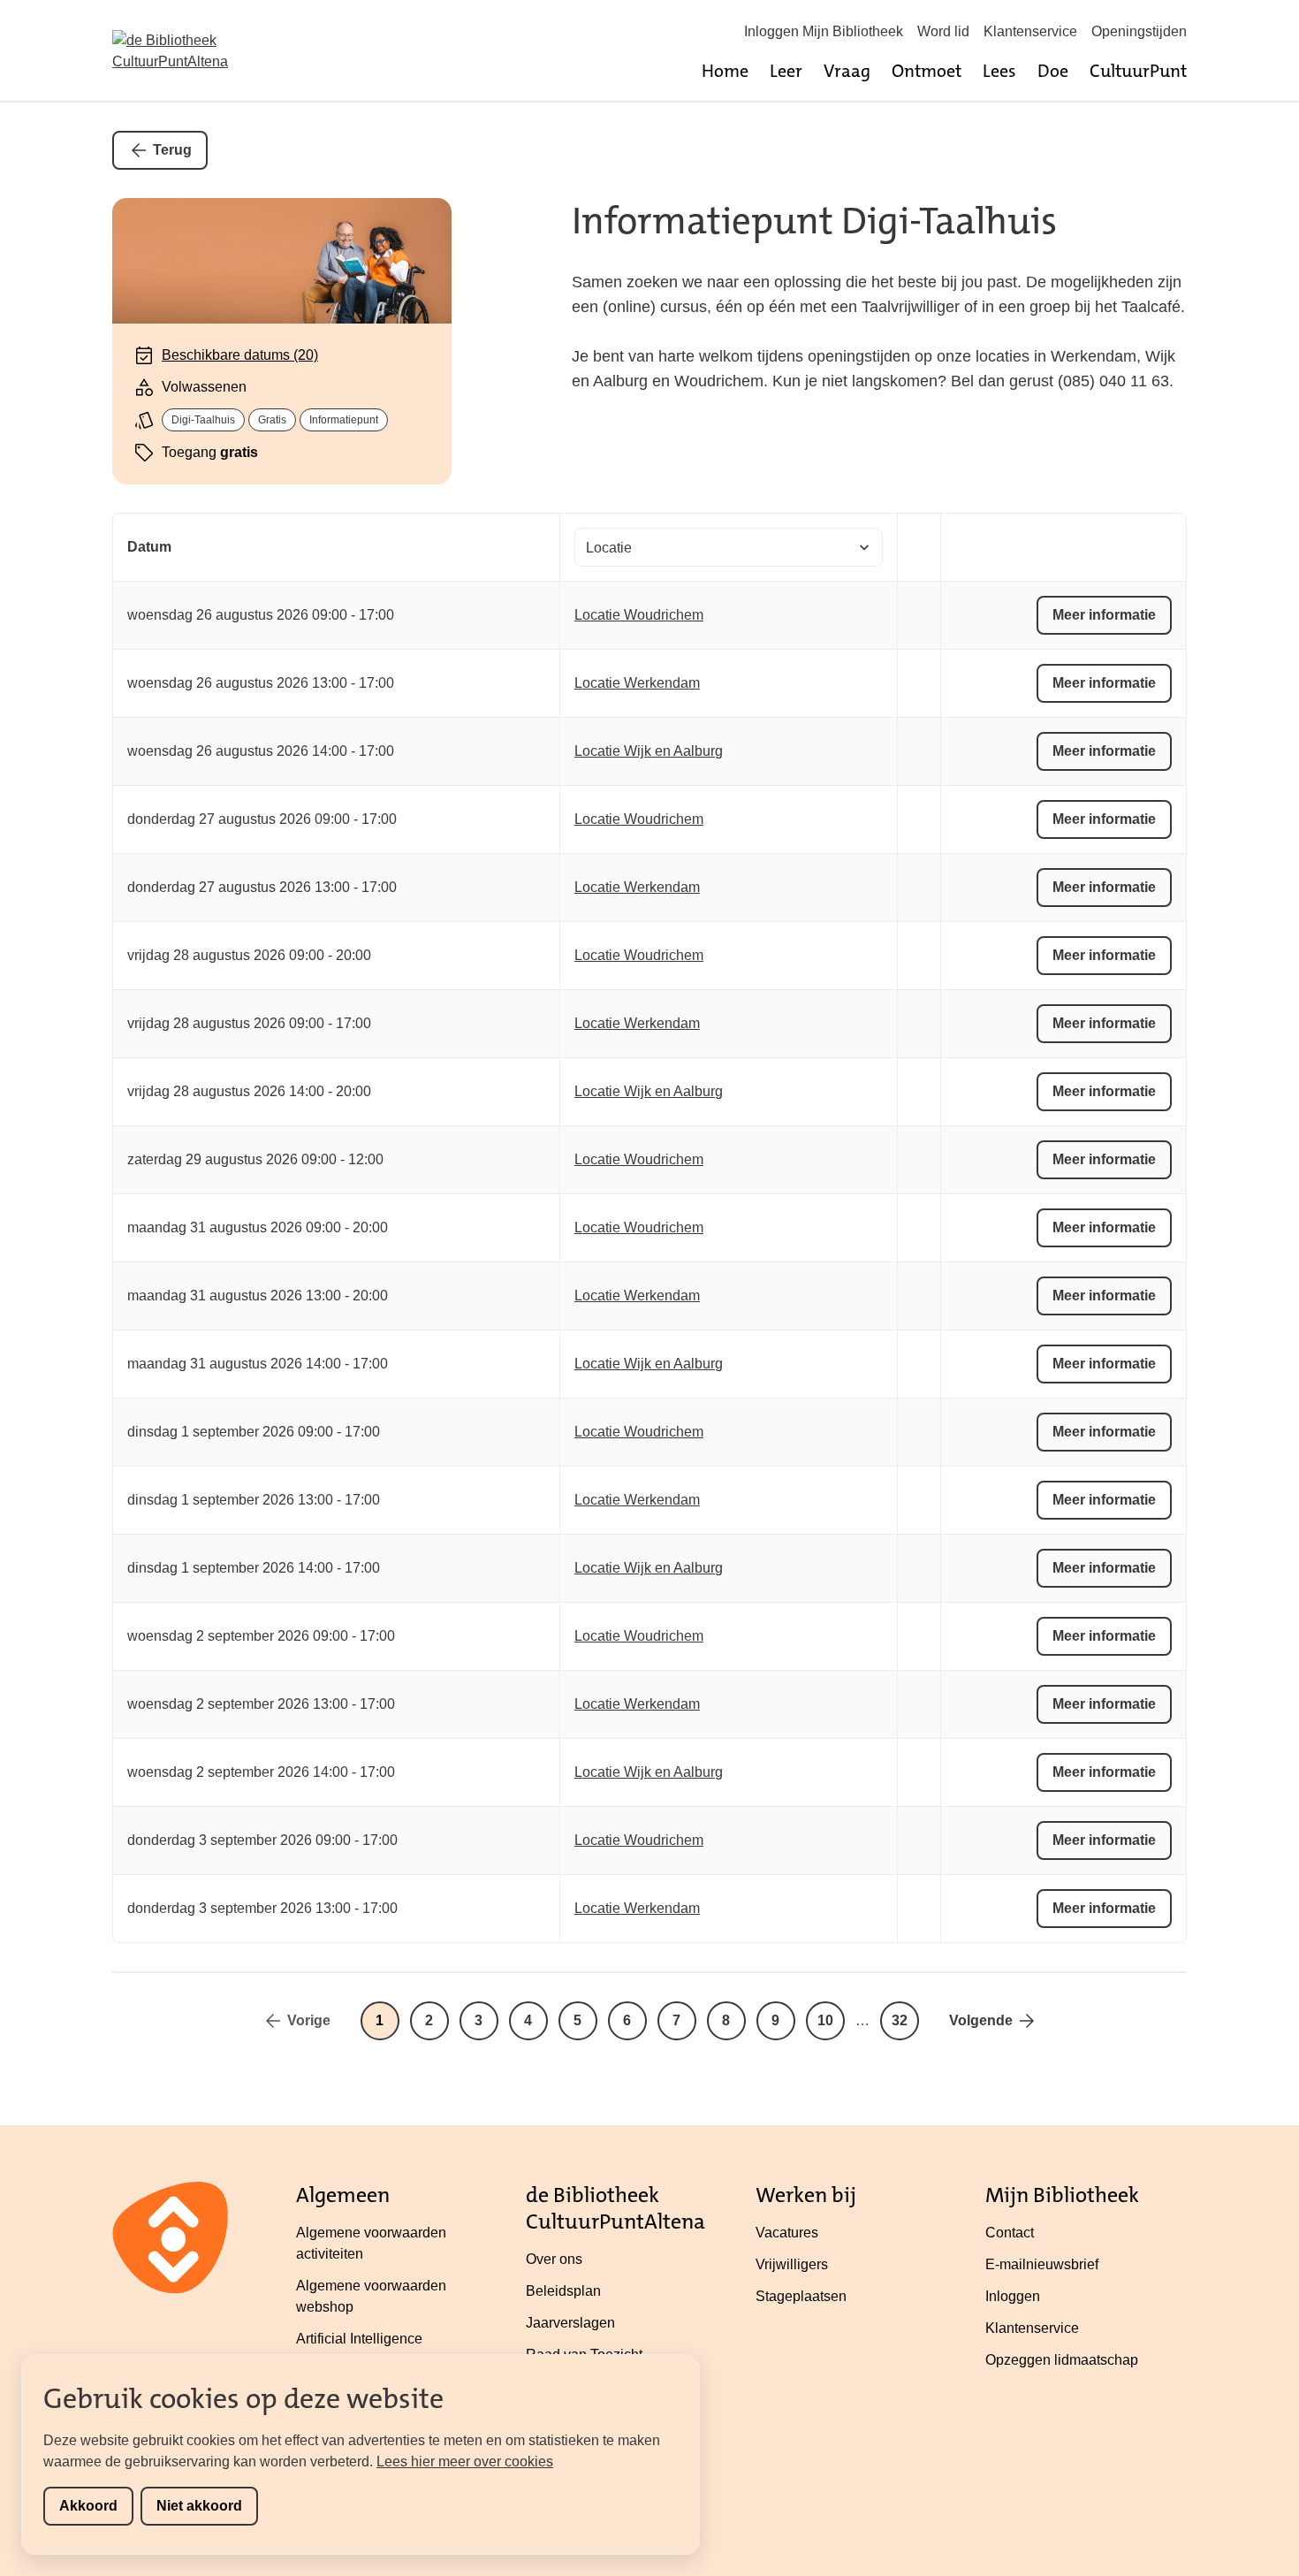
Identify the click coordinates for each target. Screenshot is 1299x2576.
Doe (1053, 71)
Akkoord (88, 2506)
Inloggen (1013, 2296)
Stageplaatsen (801, 2296)
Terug (172, 150)
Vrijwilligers (792, 2264)
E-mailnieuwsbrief (1042, 2264)
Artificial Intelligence (359, 2339)
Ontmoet (927, 71)
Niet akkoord (199, 2506)
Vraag (847, 71)
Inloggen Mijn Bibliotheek (824, 31)
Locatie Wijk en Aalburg (649, 751)
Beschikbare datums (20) (240, 355)
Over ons (554, 2259)
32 (900, 2020)
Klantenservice (1030, 31)
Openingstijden (1139, 31)
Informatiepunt (344, 420)
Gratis (272, 420)
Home (725, 71)
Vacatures (787, 2233)
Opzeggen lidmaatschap (1062, 2360)
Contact (1010, 2233)
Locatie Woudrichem (639, 615)
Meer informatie (1104, 615)
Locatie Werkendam (637, 683)
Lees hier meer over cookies (465, 2462)
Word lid (943, 31)
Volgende (981, 2020)
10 (825, 2020)
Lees (999, 71)
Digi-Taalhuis (203, 420)
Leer (786, 71)
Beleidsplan (563, 2291)
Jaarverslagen (570, 2323)
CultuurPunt (1138, 71)
